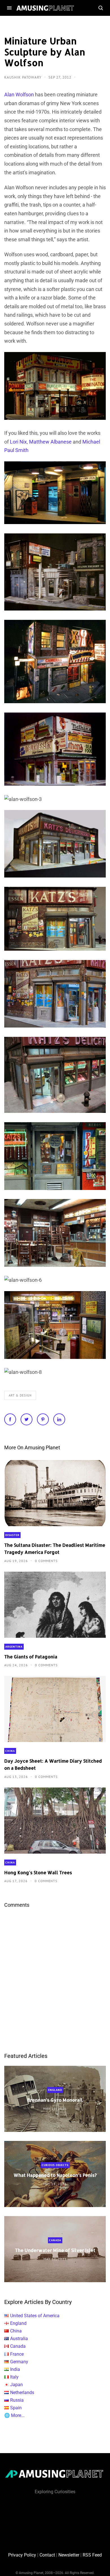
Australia (19, 2339)
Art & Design (20, 1395)
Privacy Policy (22, 2555)
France (17, 2354)
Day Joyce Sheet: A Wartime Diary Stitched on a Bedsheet (53, 1764)
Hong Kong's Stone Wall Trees (38, 1872)
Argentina (14, 1647)
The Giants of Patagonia (31, 1657)
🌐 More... (14, 2415)
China (10, 1751)
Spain (16, 2408)
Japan (16, 2385)
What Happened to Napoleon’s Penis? (55, 2175)
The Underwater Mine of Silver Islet (55, 2250)
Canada (55, 2241)
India (15, 2369)
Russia (17, 2400)
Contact (47, 2555)
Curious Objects (55, 2165)
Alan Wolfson (19, 95)
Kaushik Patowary (23, 77)
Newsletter (69, 2555)
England (55, 2090)
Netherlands (22, 2393)
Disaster (12, 1535)
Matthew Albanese (50, 442)
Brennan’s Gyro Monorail (55, 2100)
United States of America (35, 2316)
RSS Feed (92, 2555)
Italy (14, 2377)
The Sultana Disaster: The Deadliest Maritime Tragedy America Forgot (55, 1548)
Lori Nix (18, 442)
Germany (19, 2362)
